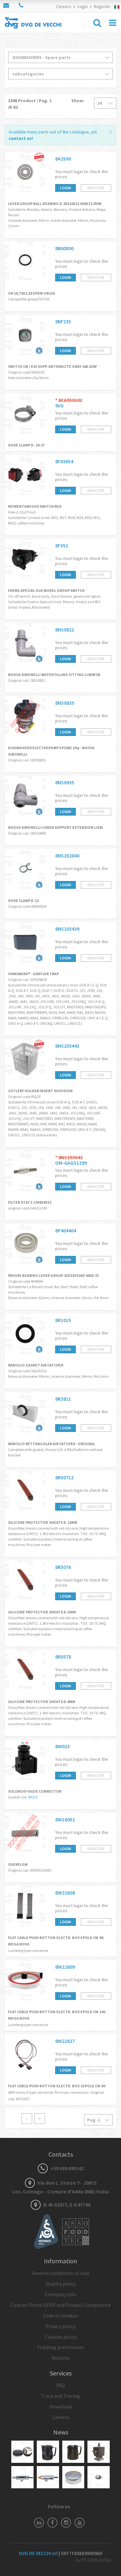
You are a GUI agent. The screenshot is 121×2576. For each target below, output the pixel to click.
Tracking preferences (60, 2347)
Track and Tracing (60, 2396)
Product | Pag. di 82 (30, 104)
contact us (20, 138)
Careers (64, 6)
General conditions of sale (60, 2273)
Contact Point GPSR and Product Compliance (61, 2305)
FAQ (60, 2385)
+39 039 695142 (66, 2168)
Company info (61, 2294)
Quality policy (61, 2284)
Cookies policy (61, 2337)
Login (83, 6)
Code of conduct (61, 2316)
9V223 (33, 1797)
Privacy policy (60, 2326)
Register (102, 6)
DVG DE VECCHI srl (39, 2553)
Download (60, 2406)
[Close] (111, 131)
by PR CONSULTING (94, 2560)
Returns (60, 2358)
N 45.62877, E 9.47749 (66, 2205)
